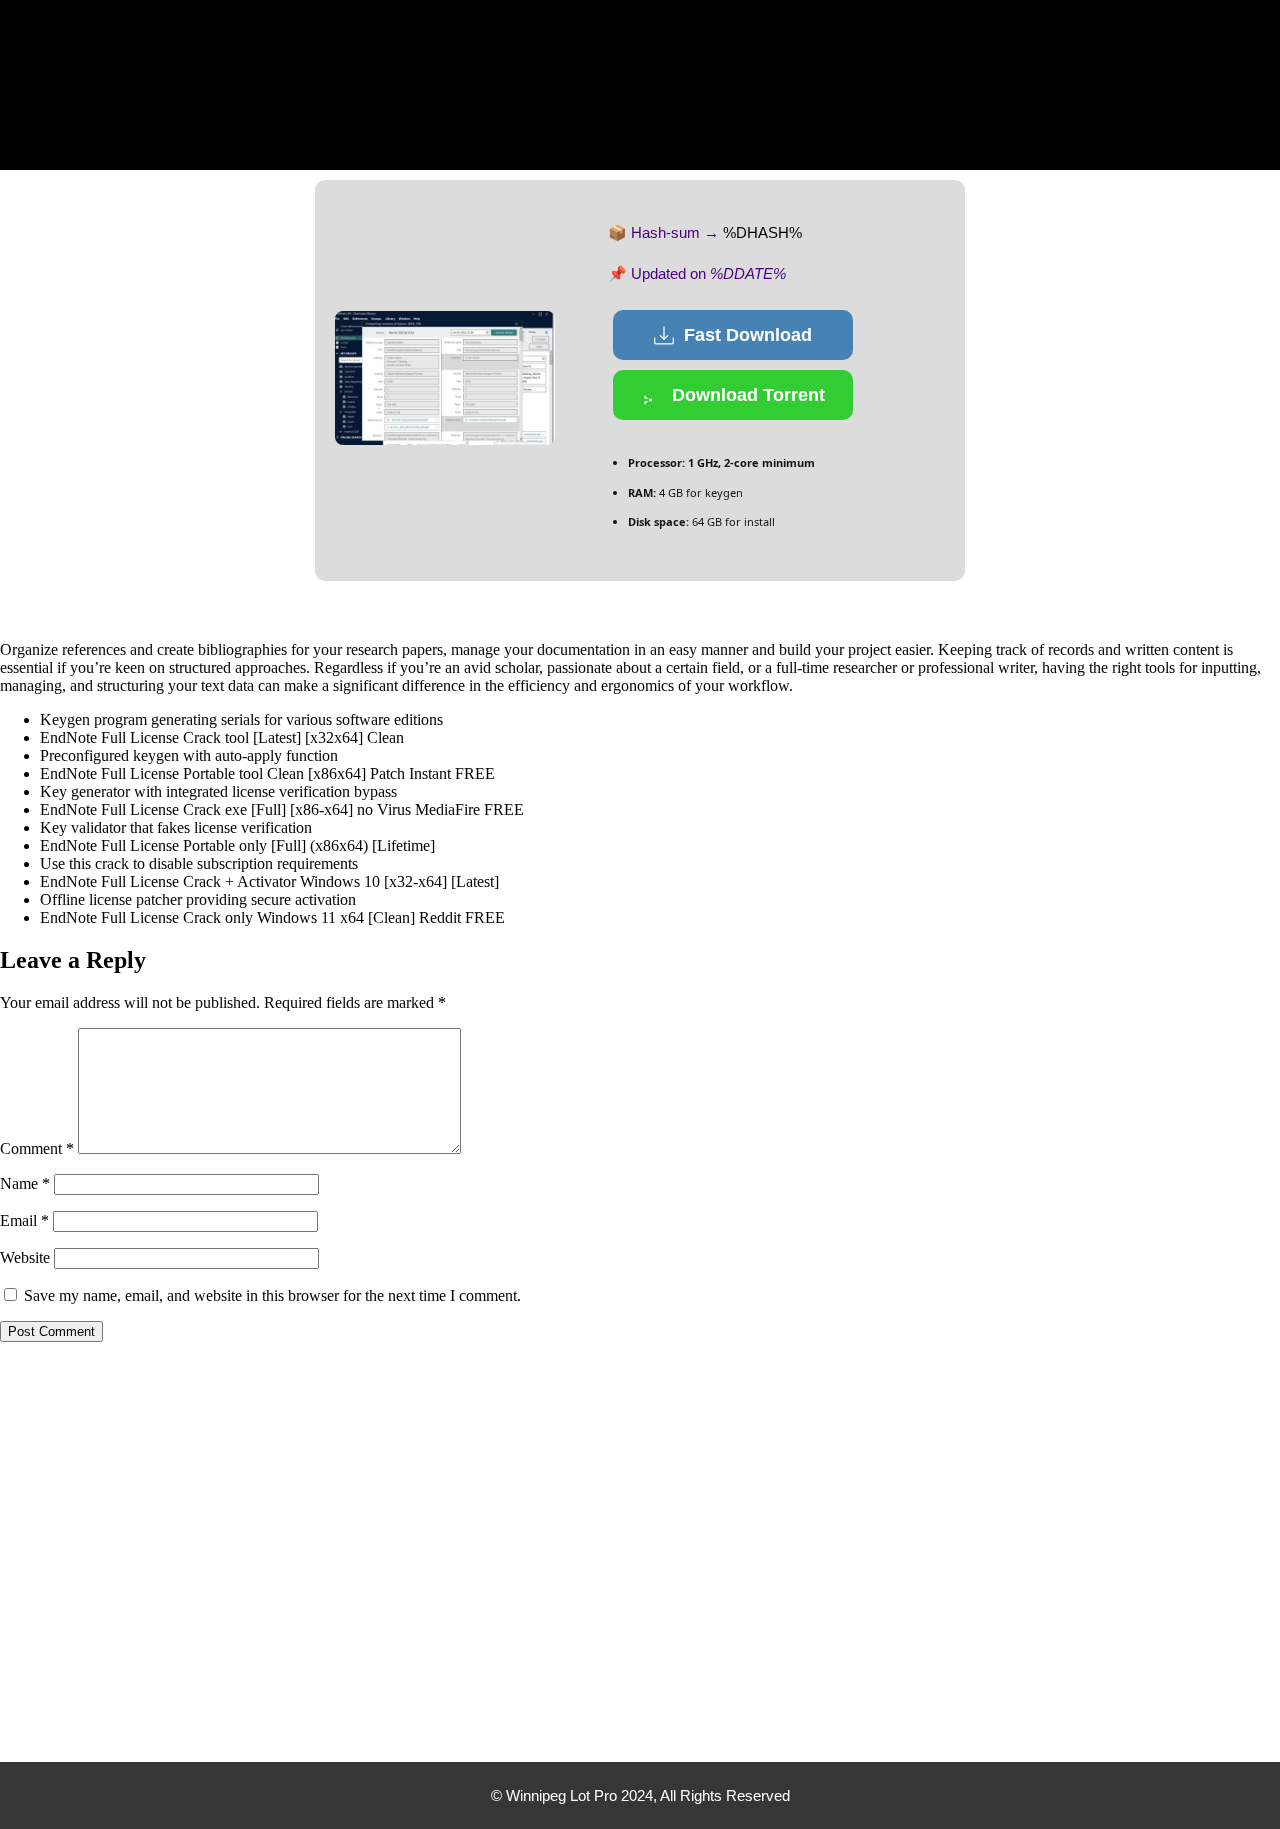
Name (25, 1183)
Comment (37, 1148)
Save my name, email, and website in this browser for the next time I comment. (272, 1295)
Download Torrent (748, 395)
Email (24, 1220)
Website (25, 1257)
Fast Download (748, 335)
